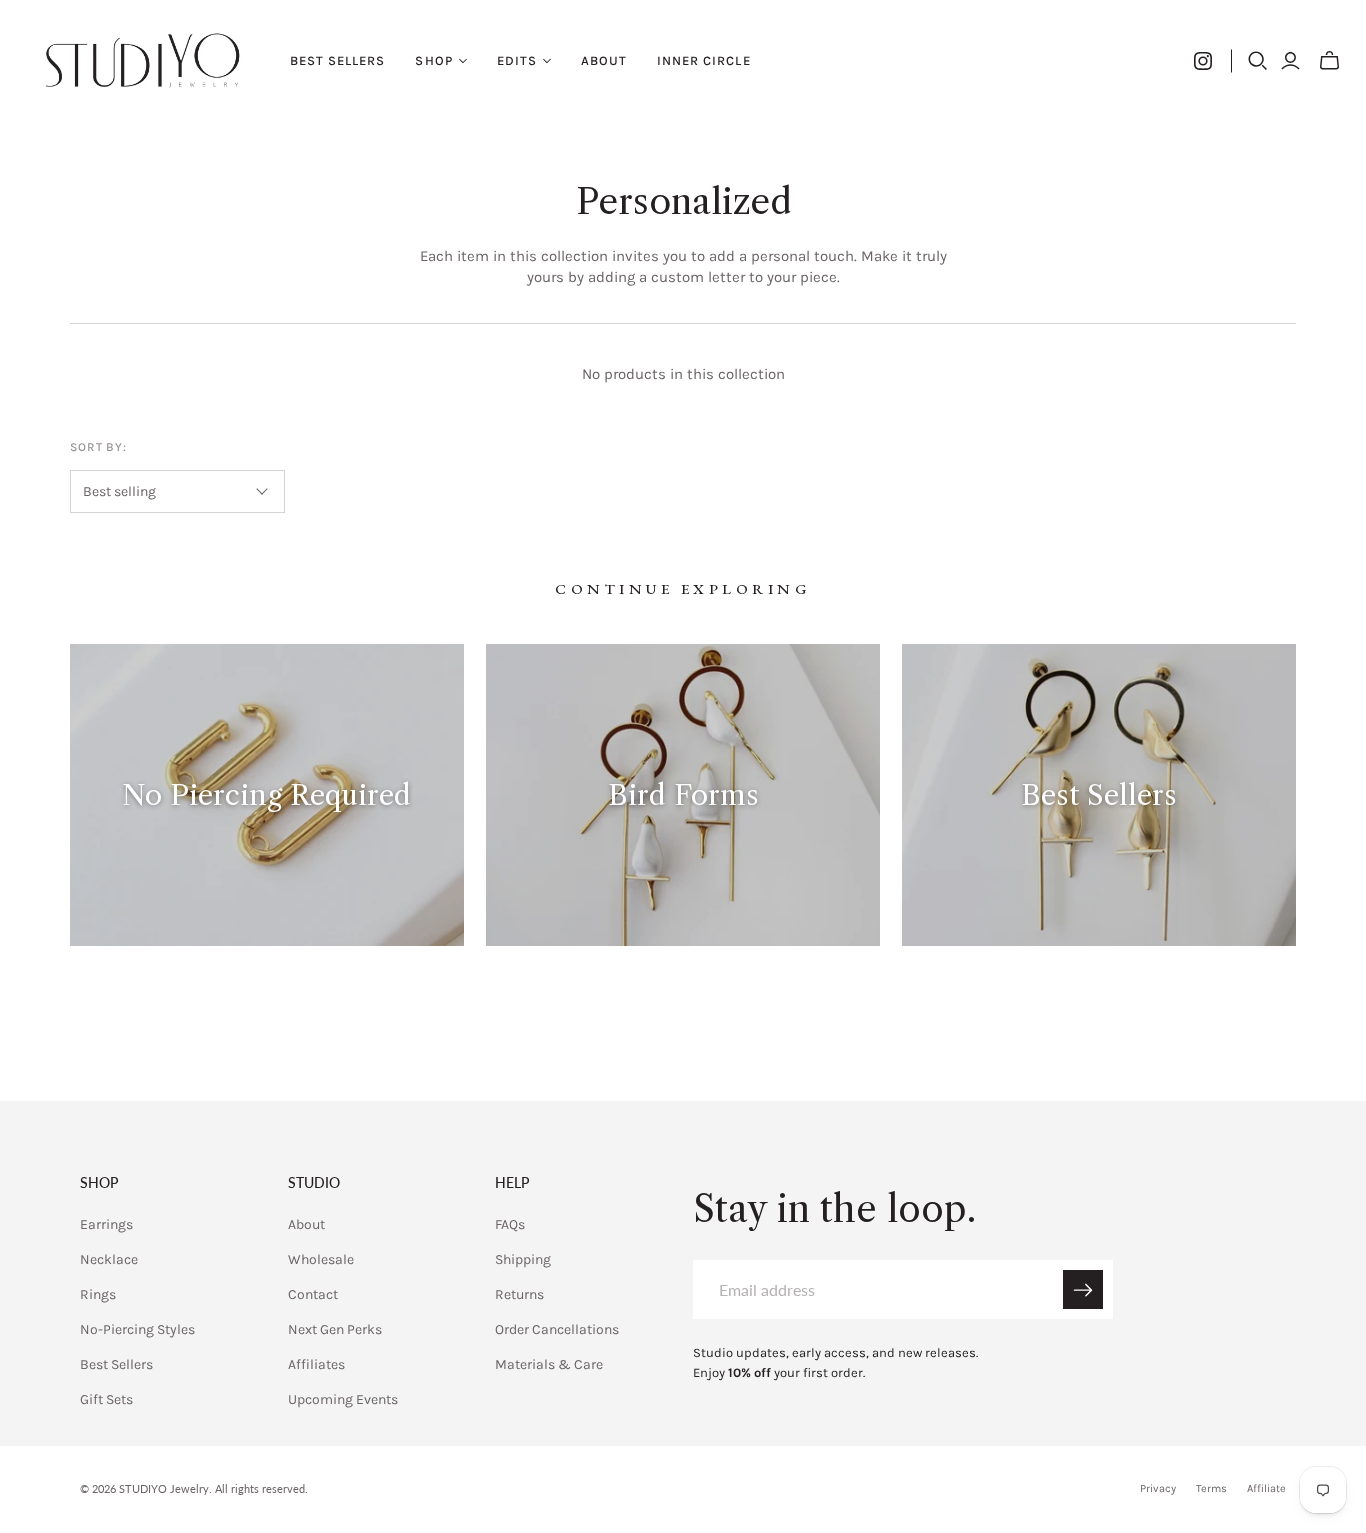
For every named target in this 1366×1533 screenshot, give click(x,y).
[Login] (1290, 61)
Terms (1211, 1488)
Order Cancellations (557, 1329)
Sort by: (99, 447)
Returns (519, 1294)
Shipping (523, 1259)
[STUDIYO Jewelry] (142, 60)
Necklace (109, 1259)
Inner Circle (703, 60)
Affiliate (1266, 1488)
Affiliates (316, 1364)
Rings (98, 1294)
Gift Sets (106, 1399)
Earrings (106, 1224)
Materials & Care (549, 1364)
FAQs (510, 1224)
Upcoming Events (343, 1399)
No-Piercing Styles (137, 1329)
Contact (313, 1294)
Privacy (1158, 1488)
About (604, 60)
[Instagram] (1203, 61)
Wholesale (321, 1259)
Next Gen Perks (335, 1329)
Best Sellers (337, 60)
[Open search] (1258, 61)
